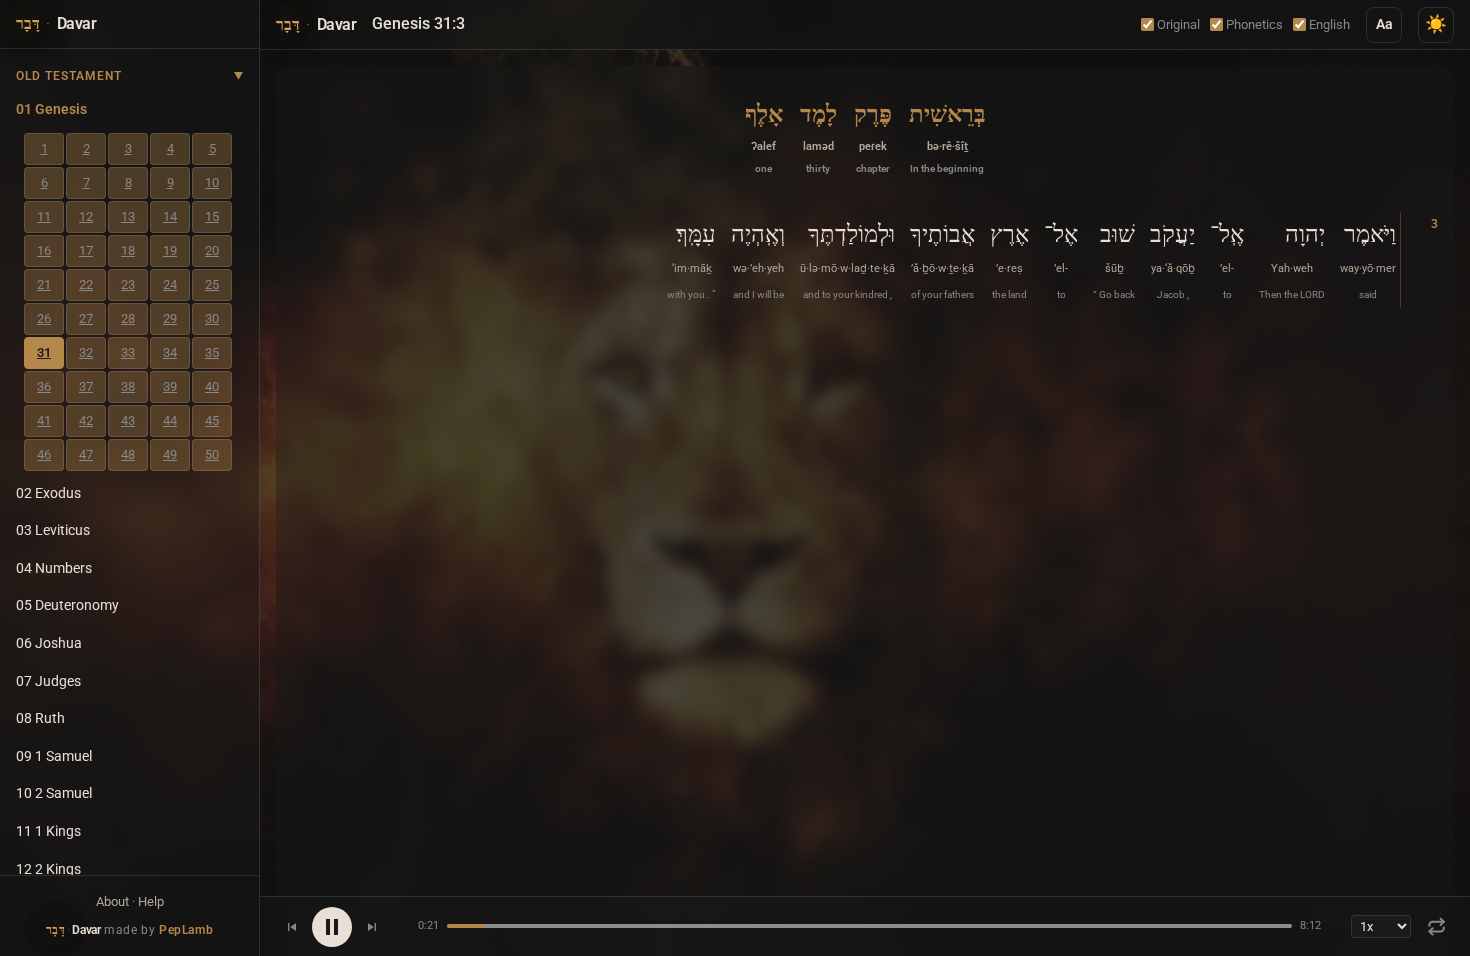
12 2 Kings (48, 869)
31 (44, 352)
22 (86, 284)
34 (170, 352)
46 (44, 454)
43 (128, 420)
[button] (947, 136)
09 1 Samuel (54, 756)
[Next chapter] (372, 927)
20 (212, 250)
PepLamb (186, 930)
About (112, 901)
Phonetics (1254, 24)
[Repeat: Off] (1436, 926)
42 (86, 420)
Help (151, 901)
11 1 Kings (48, 831)
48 (128, 454)
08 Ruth (40, 718)
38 (128, 386)
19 (170, 250)
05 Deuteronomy (67, 605)
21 (44, 284)
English (1329, 24)
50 (212, 454)
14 (170, 216)
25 (212, 284)
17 (86, 250)
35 (212, 352)
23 (128, 284)
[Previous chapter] (292, 927)
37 (86, 386)
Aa (1384, 24)
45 (212, 420)
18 (128, 250)
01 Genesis (51, 109)
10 (212, 182)
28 (128, 318)
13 (128, 216)
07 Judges (48, 681)
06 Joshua (49, 643)
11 (44, 216)
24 (170, 284)
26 (44, 318)
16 (44, 250)
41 (44, 420)
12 (86, 216)
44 (170, 420)
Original (1178, 24)
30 (212, 318)
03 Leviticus (53, 530)
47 (86, 454)
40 (212, 386)
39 (170, 386)
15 (212, 216)
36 (44, 386)
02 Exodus (48, 493)
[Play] (332, 927)
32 (86, 352)
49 (170, 454)
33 (128, 352)
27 (86, 318)
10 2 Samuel (54, 793)
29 (170, 318)
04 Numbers (54, 568)
